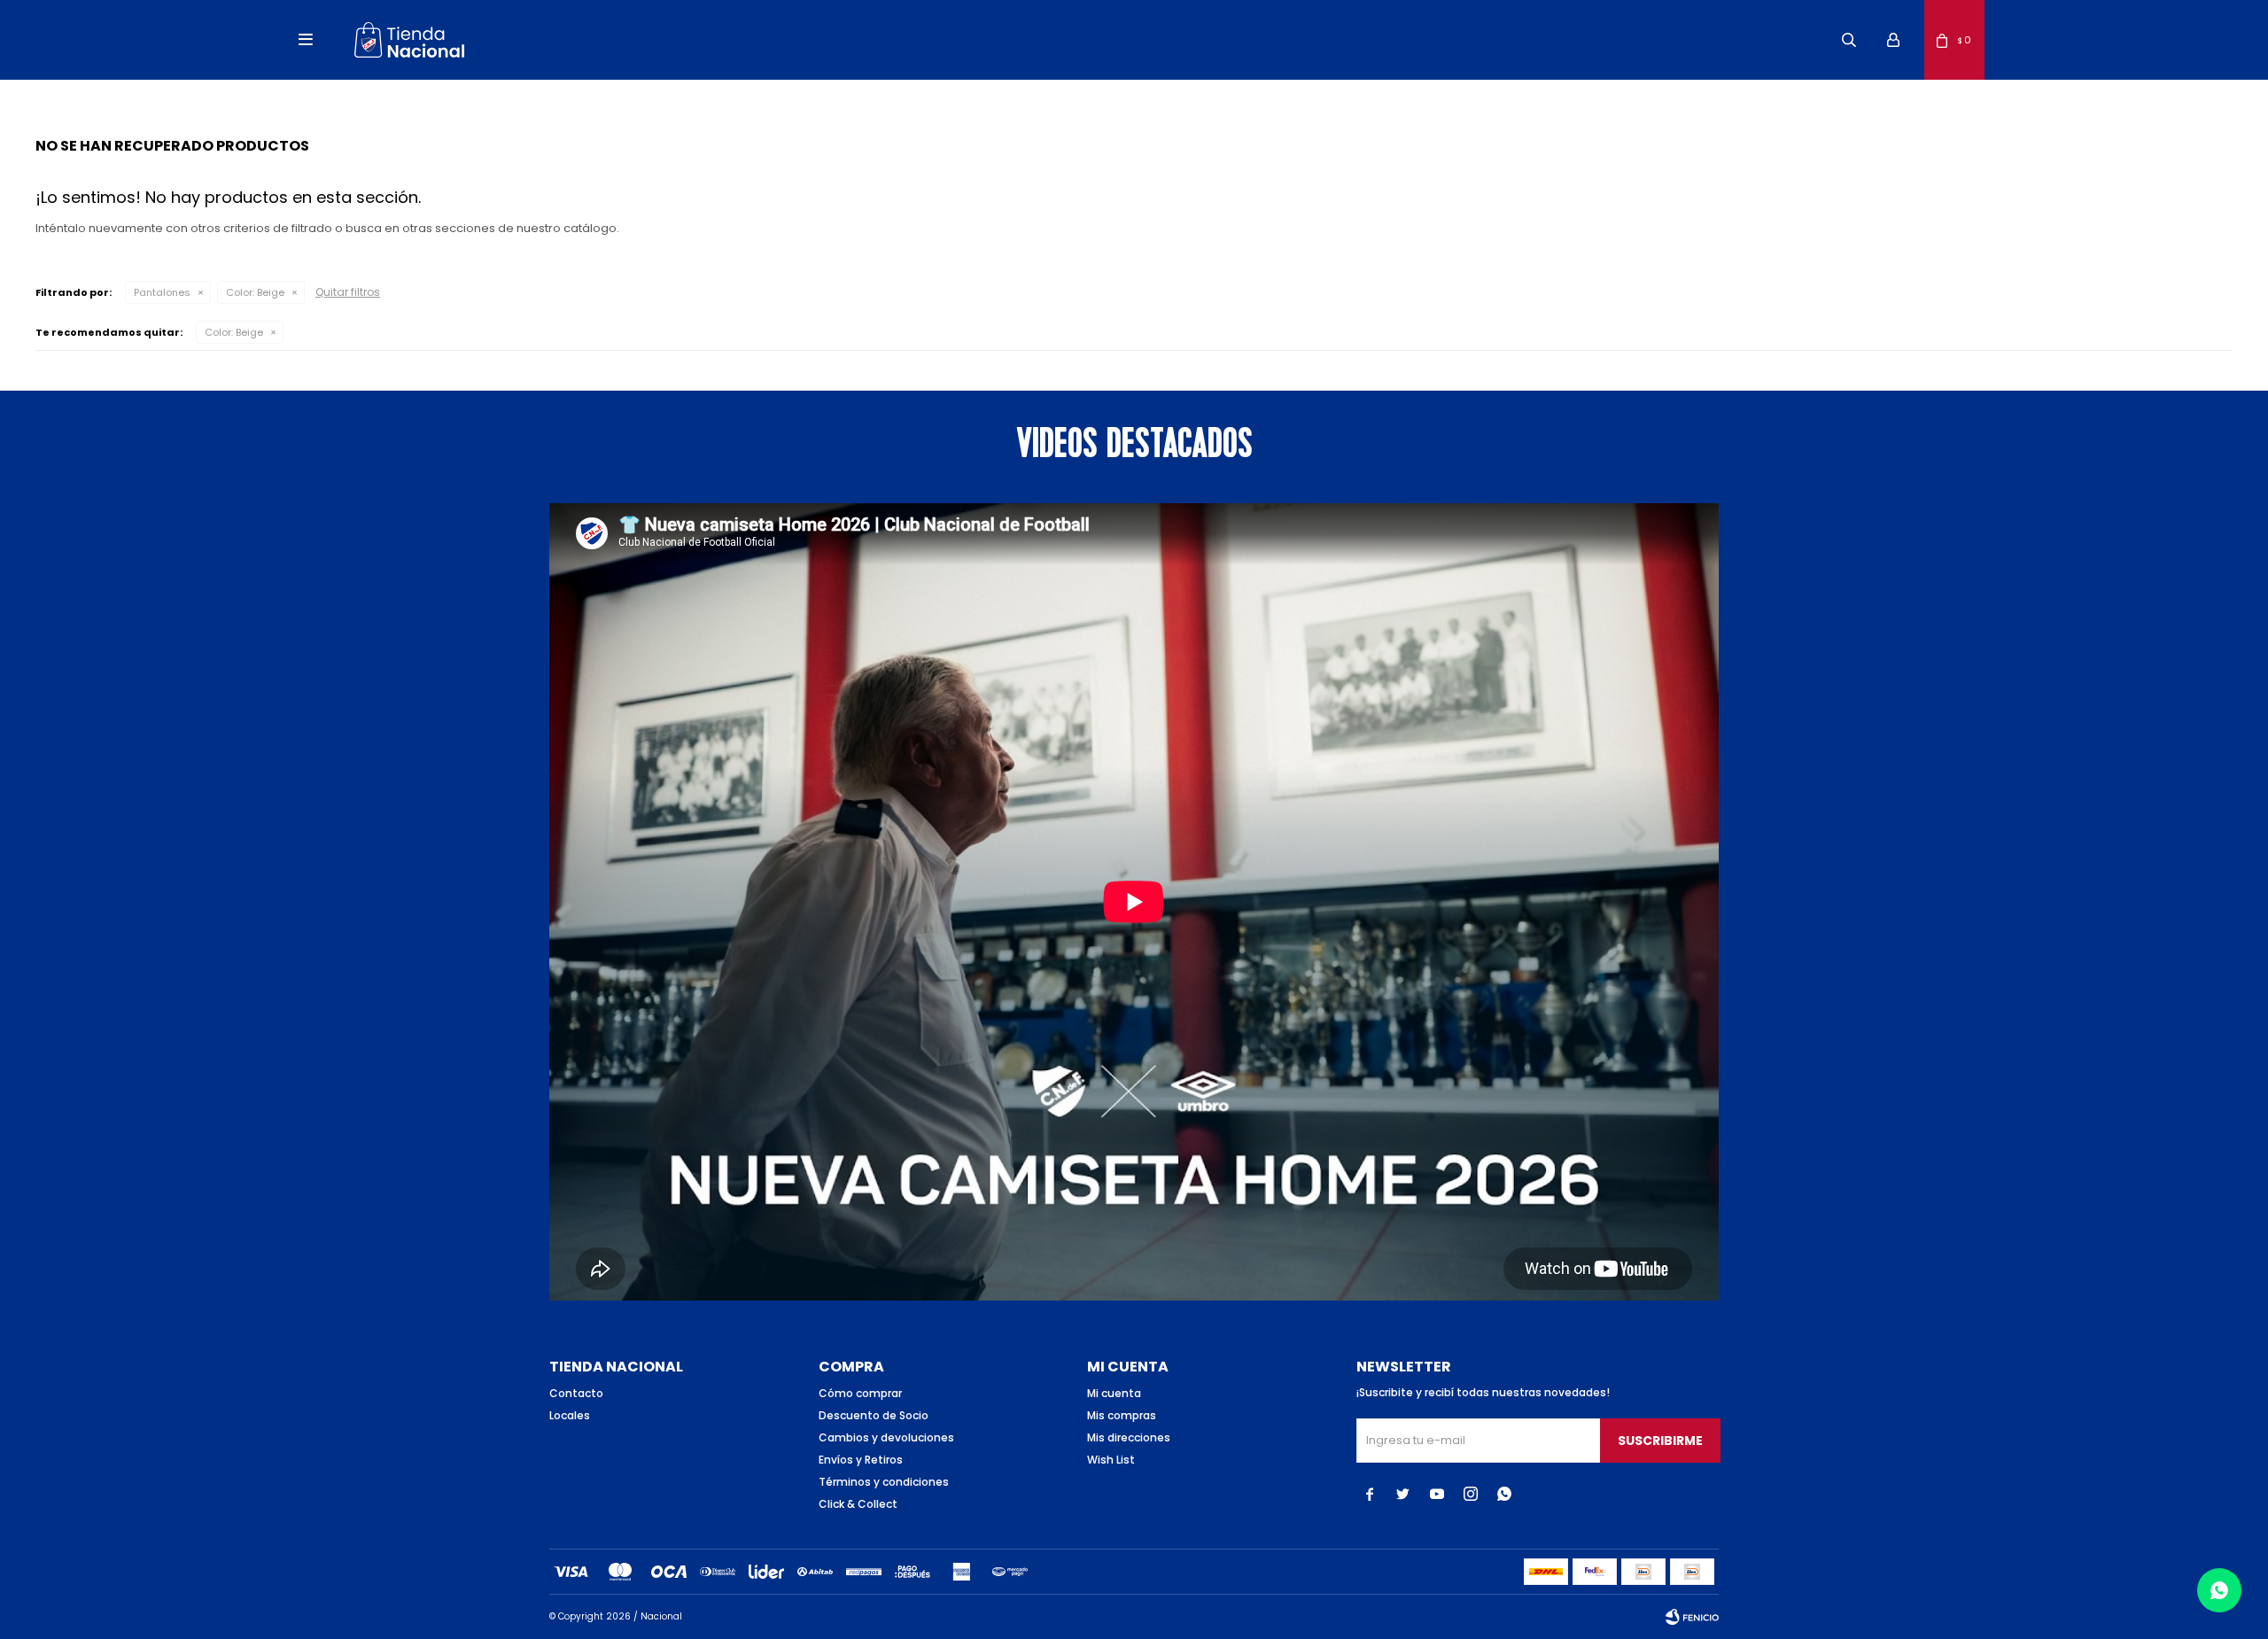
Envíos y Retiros (861, 1460)
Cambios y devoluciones (886, 1437)
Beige (255, 292)
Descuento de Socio (874, 1415)
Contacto (576, 1393)
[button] (1849, 40)
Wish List (1111, 1460)
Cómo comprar (860, 1393)
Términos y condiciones (884, 1482)
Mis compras (1122, 1415)
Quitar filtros (348, 292)
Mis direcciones (1129, 1437)
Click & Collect (858, 1504)
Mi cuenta (1114, 1393)
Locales (570, 1415)
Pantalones (162, 292)
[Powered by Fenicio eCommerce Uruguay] (1692, 1617)
